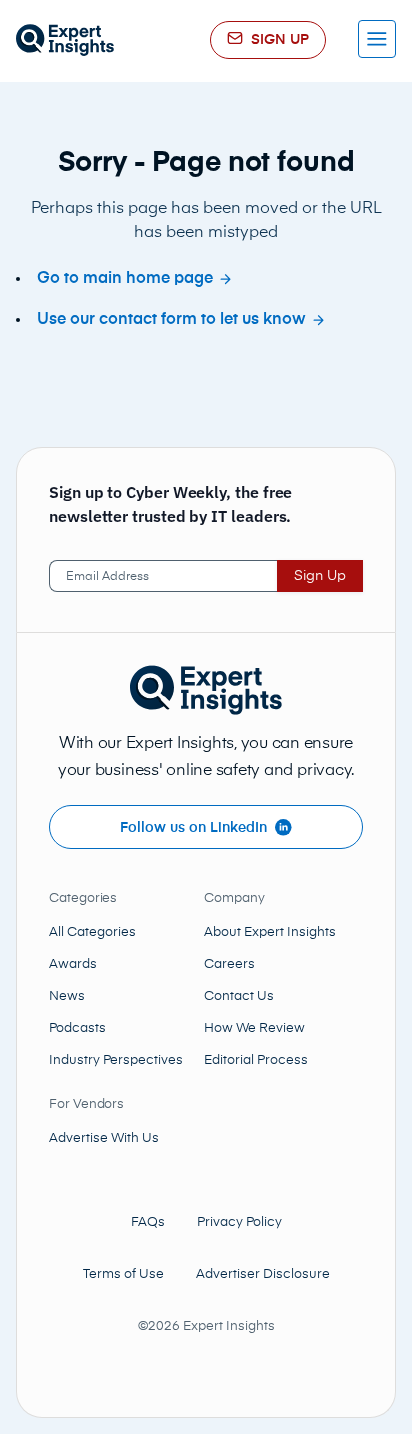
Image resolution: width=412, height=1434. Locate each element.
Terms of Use (123, 1274)
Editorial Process (256, 1060)
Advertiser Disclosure (263, 1274)
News (67, 996)
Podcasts (77, 1028)
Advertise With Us (104, 1138)
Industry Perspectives (116, 1060)
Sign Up (320, 576)
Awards (73, 964)
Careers (229, 964)
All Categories (92, 932)
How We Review (254, 1028)
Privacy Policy (239, 1222)
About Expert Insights (270, 932)
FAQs (148, 1222)
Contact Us (239, 996)
